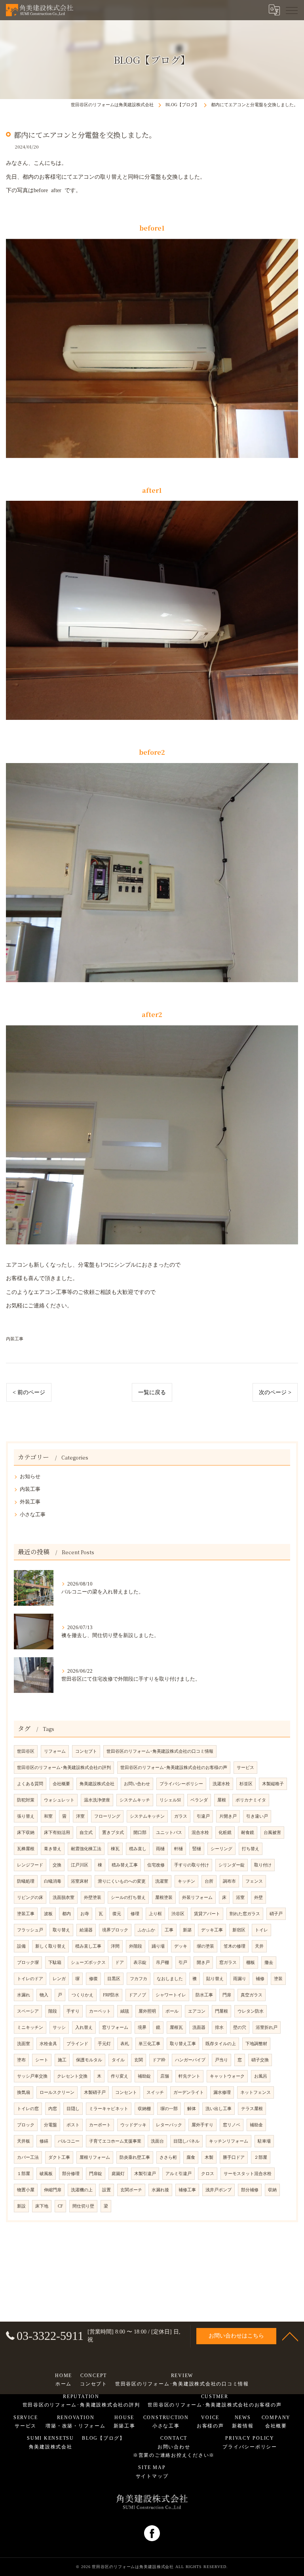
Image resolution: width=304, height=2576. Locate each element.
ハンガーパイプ (190, 2060)
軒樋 (179, 1849)
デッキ (181, 1946)
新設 (21, 2206)
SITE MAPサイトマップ (152, 2472)
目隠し (73, 2109)
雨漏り (240, 1979)
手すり (73, 2011)
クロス (208, 2174)
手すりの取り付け (192, 1865)
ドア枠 (159, 2060)
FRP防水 (111, 1995)
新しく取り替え (50, 1946)
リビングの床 (30, 1898)
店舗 (165, 2076)
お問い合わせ (137, 1784)
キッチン (186, 1881)
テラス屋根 (252, 2109)
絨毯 (125, 2011)
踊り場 (158, 1946)
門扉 (227, 1995)
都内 (66, 1914)
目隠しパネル (186, 2141)
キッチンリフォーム (229, 2141)
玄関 (139, 2060)
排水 (219, 2027)
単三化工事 (149, 2044)
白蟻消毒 (53, 1881)
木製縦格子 (273, 1784)
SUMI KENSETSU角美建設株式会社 (50, 2442)
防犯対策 (26, 1800)
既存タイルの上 (221, 2044)
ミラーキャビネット (109, 2109)
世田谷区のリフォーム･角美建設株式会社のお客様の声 (174, 1768)
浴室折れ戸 (267, 2027)
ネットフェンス (256, 2092)
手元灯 (104, 2044)
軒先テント (189, 2076)
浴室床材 (80, 1881)
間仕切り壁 (83, 2206)
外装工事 (30, 1502)
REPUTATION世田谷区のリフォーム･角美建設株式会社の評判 (81, 2401)
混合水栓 (200, 1833)
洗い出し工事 (218, 2109)
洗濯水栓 (221, 1784)
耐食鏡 (248, 1833)
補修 (260, 1979)
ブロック (26, 2125)
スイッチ (155, 2092)
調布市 (229, 1881)
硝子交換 (260, 2060)
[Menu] (292, 10)
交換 (57, 1865)
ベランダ (199, 1800)
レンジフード (30, 1865)
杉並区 (246, 1784)
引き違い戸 (257, 1816)
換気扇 (24, 2092)
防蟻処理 (26, 1881)
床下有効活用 (57, 1833)
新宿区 (239, 1930)
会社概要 (61, 1784)
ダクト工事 (59, 2157)
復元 (117, 1914)
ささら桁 (168, 2157)
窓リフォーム (115, 2027)
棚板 (251, 1963)
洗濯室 (162, 1881)
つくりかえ (83, 1995)
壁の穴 (240, 2027)
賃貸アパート (207, 1914)
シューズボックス (88, 1963)
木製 (209, 2157)
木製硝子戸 (95, 2092)
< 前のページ (29, 1392)
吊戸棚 (162, 1963)
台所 (209, 1881)
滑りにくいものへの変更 (122, 1881)
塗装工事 (26, 1914)
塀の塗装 (205, 1946)
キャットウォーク (227, 2076)
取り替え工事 (183, 2044)
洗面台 (157, 2141)
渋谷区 (178, 1914)
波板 (48, 1914)
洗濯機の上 (82, 2190)
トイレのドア (30, 1979)
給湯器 (86, 1930)
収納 (272, 2190)
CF (60, 2206)
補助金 (256, 2125)
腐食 (191, 2157)
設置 (106, 2190)
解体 (192, 2109)
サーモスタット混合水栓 (248, 2174)
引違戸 (203, 1816)
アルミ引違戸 (179, 2174)
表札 (125, 2044)
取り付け (263, 1865)
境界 (142, 2027)
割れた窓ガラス (245, 1914)
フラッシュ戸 (30, 1930)
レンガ (59, 1979)
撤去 (269, 1963)
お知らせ (30, 1477)
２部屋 (261, 2157)
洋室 (80, 1816)
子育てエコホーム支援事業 (115, 2141)
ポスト (73, 2125)
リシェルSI (170, 1800)
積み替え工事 (125, 1865)
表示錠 (140, 1963)
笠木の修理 (235, 1946)
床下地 (42, 2206)
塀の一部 (169, 2109)
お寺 (85, 1914)
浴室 (240, 1898)
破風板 (46, 2174)
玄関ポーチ (131, 2190)
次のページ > (275, 1392)
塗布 (21, 2060)
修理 (135, 1914)
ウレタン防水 (251, 2011)
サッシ (59, 2027)
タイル (118, 2060)
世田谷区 (26, 1751)
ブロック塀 (28, 1963)
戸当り (221, 2060)
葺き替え (53, 1849)
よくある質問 (30, 1784)
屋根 (222, 1800)
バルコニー (69, 2141)
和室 (48, 1816)
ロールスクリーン (57, 2092)
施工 (62, 2060)
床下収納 (26, 1833)
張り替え (26, 1816)
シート (42, 2060)
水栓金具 (48, 2044)
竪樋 (197, 1849)
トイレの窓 (28, 2109)
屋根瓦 (176, 2027)
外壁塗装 (93, 1898)
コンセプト (86, 1751)
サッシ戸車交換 (32, 2076)
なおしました (170, 1979)
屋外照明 (147, 2011)
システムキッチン (147, 1816)
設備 (21, 1946)
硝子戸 (276, 1914)
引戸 (183, 1963)
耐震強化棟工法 (86, 1849)
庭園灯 (118, 2174)
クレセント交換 (72, 2076)
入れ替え (84, 2027)
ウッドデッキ (133, 2125)
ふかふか (146, 1930)
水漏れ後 (160, 2190)
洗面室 (24, 2044)
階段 (53, 2011)
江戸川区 (80, 1865)
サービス (245, 1768)
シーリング (221, 1849)
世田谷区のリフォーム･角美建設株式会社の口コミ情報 (160, 1751)
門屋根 (221, 2011)
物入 (44, 1995)
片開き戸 (228, 1816)
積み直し (138, 1849)
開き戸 (203, 1963)
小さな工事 (33, 1515)
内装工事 (15, 1339)
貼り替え (215, 1979)
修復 (93, 1979)
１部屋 (24, 2174)
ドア (120, 1963)
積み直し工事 (88, 1946)
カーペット (100, 2011)
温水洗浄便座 (97, 1800)
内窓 (53, 2109)
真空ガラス (252, 1995)
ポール (172, 2011)
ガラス (181, 1816)
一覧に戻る (152, 1392)
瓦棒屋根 (26, 1849)
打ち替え (251, 1849)
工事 (169, 1930)
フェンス (254, 1881)
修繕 (44, 2141)
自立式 (86, 1833)
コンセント (126, 2092)
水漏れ (24, 1995)
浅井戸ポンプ (218, 2190)
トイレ (261, 1930)
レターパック (169, 2125)
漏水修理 (222, 2092)
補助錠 (144, 2076)
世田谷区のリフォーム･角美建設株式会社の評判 (64, 1768)
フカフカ (139, 1979)
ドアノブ (137, 1995)
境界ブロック (115, 1930)
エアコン (197, 2011)
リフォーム (55, 1751)
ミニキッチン (30, 2027)
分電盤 (50, 2125)
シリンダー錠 (232, 1865)
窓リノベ (232, 2125)
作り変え (120, 2076)
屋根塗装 (164, 1898)
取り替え (61, 1930)
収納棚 (144, 2109)
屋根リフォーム (95, 2157)
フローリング (107, 1816)
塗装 (278, 1979)
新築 (187, 1930)
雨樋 (160, 1849)
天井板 (24, 2141)
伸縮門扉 (53, 2190)
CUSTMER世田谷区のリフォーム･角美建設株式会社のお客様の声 (215, 2401)
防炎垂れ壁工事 (135, 2157)
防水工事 (204, 1995)
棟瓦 (115, 1849)
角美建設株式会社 (97, 1784)
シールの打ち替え (128, 1898)
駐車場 (264, 2141)
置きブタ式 (113, 1833)
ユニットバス (169, 1833)
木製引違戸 (145, 2174)
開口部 (140, 1833)
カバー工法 (28, 2157)
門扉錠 (96, 2174)
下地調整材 (256, 2044)
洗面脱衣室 (64, 1898)
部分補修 (250, 2190)
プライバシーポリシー (181, 1784)
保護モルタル (89, 2060)
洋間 (115, 1946)
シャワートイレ (171, 1995)
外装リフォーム (197, 1898)
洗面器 (199, 2027)
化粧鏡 (225, 1833)
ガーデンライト (189, 2092)
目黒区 (114, 1979)
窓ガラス (228, 1963)
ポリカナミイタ (251, 1800)
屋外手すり (202, 2125)
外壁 (258, 1898)
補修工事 (187, 2190)
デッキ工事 (212, 1930)
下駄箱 (55, 1963)
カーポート (100, 2125)
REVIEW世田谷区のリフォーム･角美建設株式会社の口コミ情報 (182, 2380)
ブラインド (77, 2044)
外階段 (136, 1946)
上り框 (155, 1914)
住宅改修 (156, 1865)
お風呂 (261, 2076)
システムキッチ (135, 1800)
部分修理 (71, 2174)
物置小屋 (26, 2190)
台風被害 (272, 1833)
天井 (259, 1946)
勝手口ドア (234, 2157)
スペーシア (28, 2011)
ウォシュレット (59, 1800)
